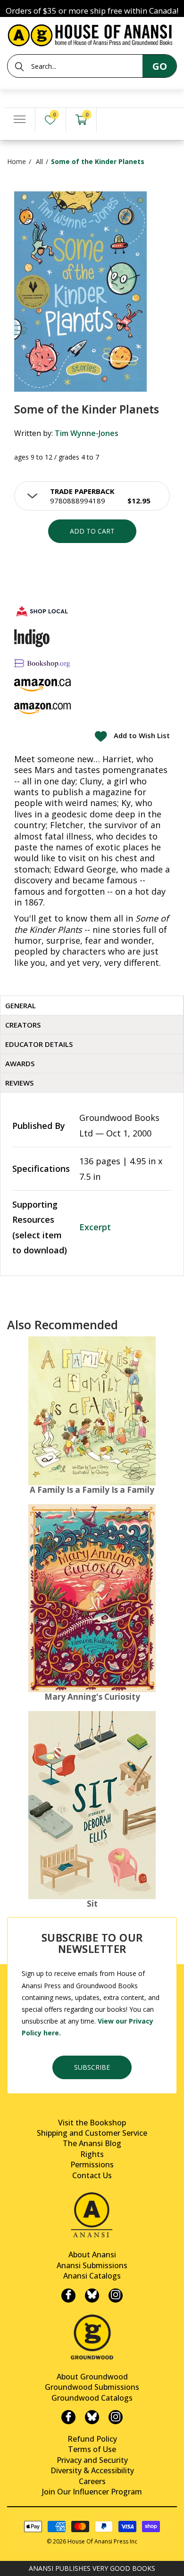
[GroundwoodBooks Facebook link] (68, 2417)
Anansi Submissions (92, 2265)
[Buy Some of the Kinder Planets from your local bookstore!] (42, 611)
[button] (92, 496)
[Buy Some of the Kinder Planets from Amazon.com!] (42, 708)
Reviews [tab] (19, 1083)
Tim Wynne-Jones (87, 433)
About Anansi (92, 2255)
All (39, 161)
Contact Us (92, 2175)
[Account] (112, 120)
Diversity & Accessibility (92, 2470)
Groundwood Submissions (92, 2387)
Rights (92, 2154)
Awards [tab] (20, 1063)
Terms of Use (92, 2449)
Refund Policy (92, 2439)
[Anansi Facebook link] (68, 2296)
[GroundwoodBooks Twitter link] (92, 2417)
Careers (92, 2481)
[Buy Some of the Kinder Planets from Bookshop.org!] (42, 663)
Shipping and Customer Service (92, 2133)
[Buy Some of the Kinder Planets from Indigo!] (32, 638)
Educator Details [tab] (39, 1044)
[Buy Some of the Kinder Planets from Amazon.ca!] (42, 685)
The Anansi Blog (92, 2143)
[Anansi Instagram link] (116, 2296)
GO (160, 66)
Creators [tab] (23, 1025)
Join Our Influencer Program (92, 2492)
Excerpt (95, 1227)
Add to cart (92, 531)
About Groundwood (92, 2377)
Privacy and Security (92, 2460)
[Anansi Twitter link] (92, 2296)
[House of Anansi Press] (92, 34)
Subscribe (92, 2067)
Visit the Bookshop (92, 2123)
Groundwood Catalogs (92, 2398)
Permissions (92, 2164)
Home (17, 161)
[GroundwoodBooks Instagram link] (116, 2417)
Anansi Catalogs (92, 2276)
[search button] (19, 66)
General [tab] (21, 1005)
